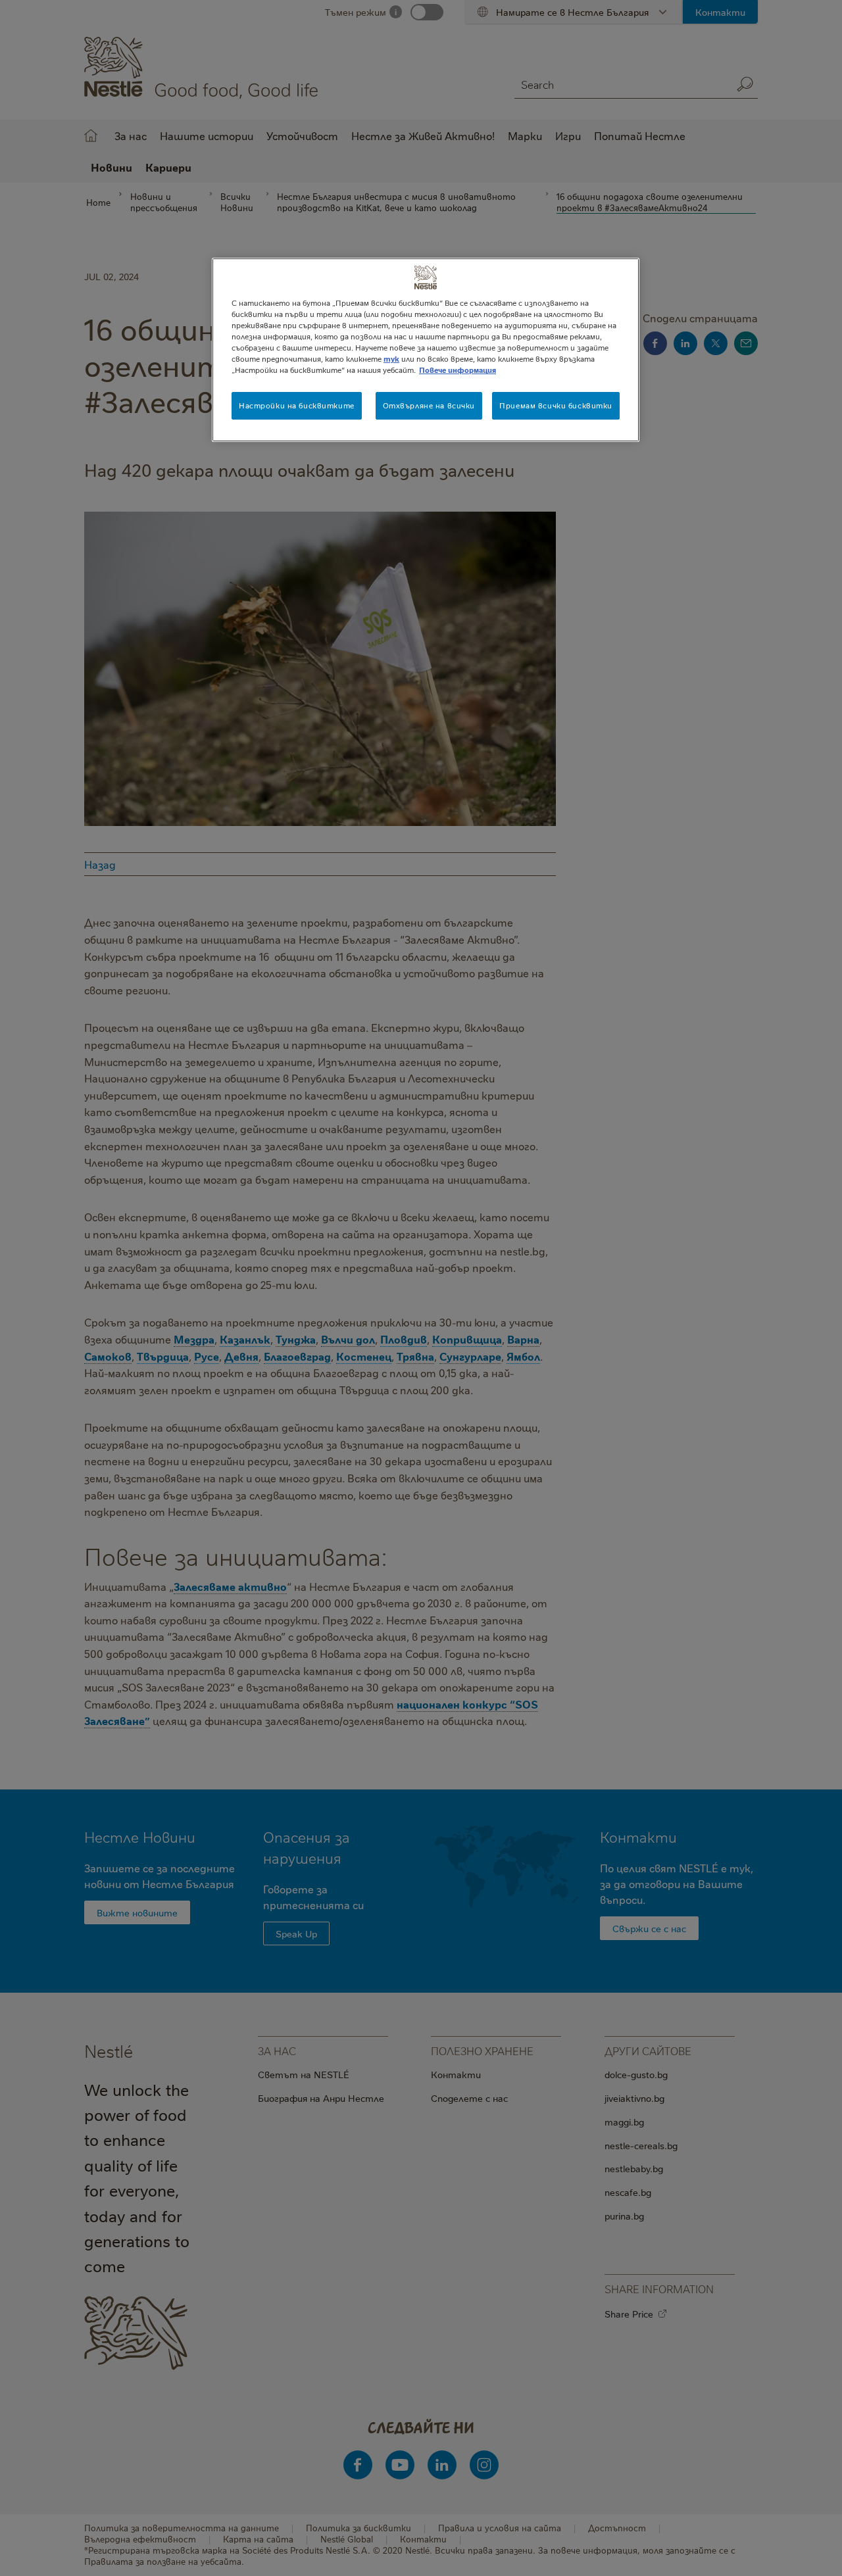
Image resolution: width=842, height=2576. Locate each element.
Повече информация (458, 370)
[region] (426, 350)
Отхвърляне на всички (429, 405)
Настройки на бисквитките (297, 405)
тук (391, 359)
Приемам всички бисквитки (556, 405)
